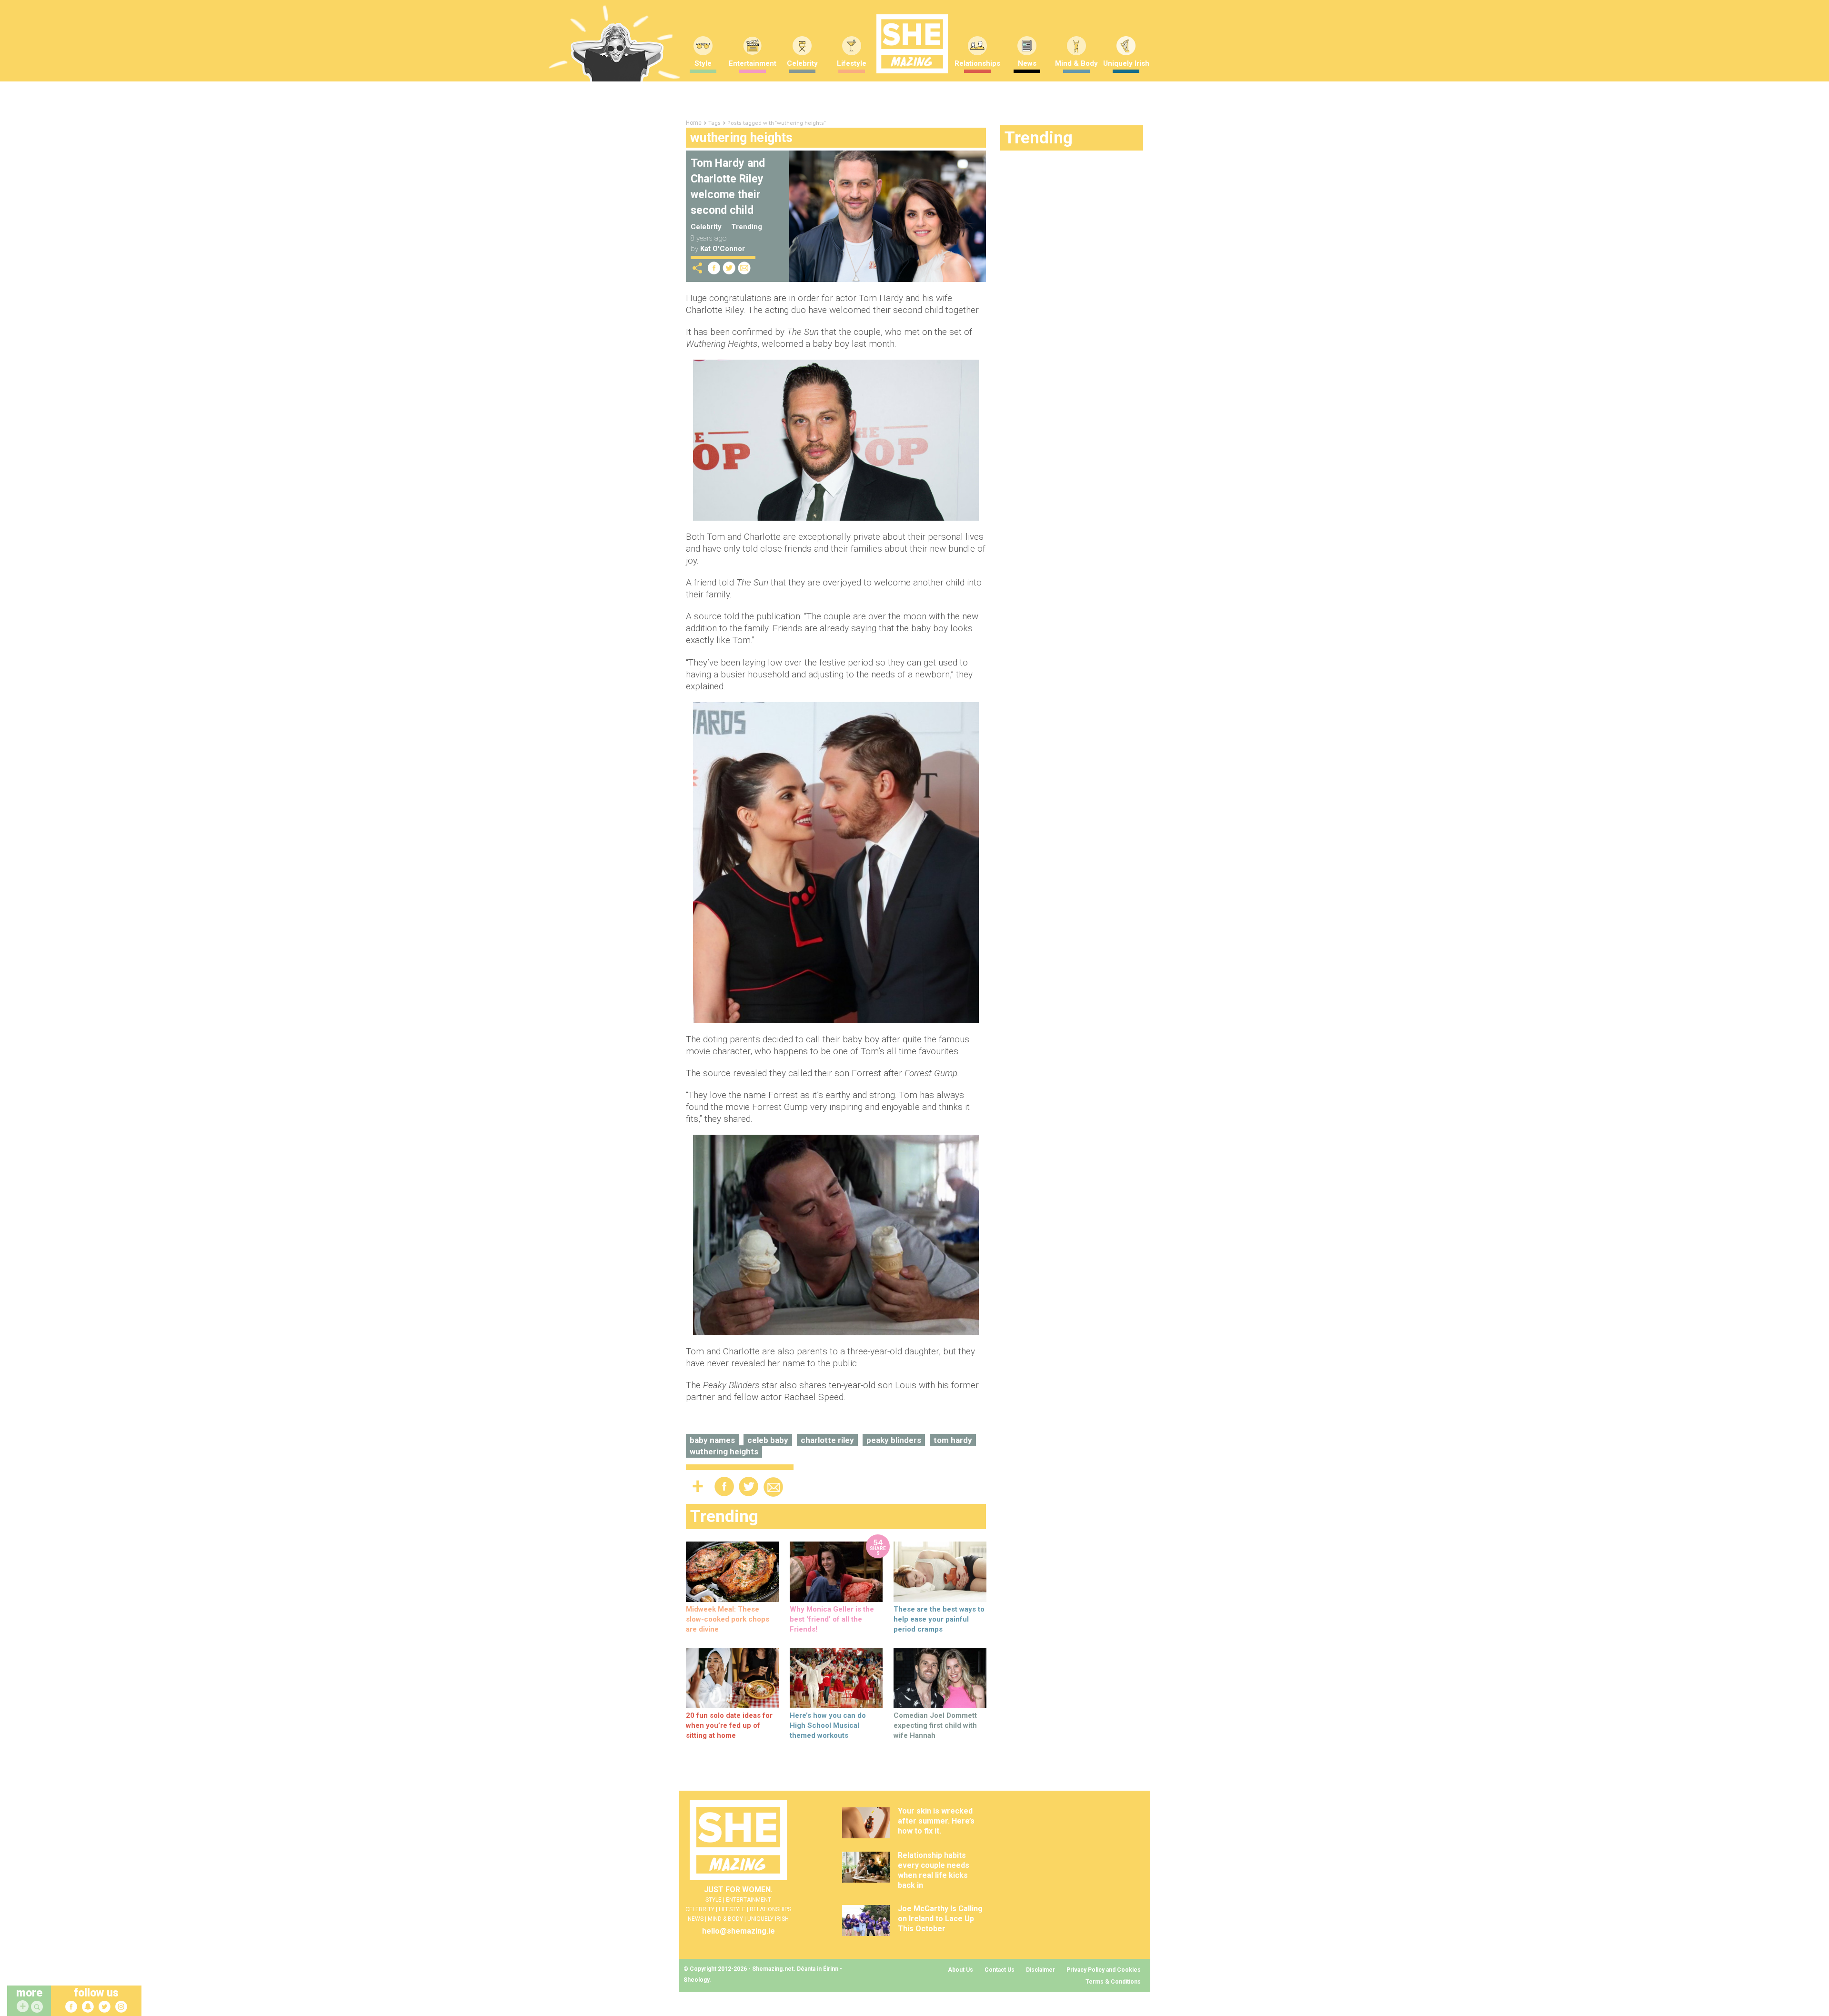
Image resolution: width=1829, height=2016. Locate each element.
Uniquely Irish (1126, 63)
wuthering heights (724, 1452)
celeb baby (768, 1440)
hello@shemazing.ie (739, 1931)
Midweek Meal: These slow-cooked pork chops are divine (728, 1619)
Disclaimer (1040, 1970)
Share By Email (744, 268)
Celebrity (802, 63)
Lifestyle (852, 63)
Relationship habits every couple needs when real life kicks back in (934, 1870)
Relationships (977, 63)
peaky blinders (894, 1440)
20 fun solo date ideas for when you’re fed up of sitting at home (729, 1725)
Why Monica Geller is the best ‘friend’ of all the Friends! (832, 1619)
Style (703, 63)
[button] (38, 2007)
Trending (747, 227)
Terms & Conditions (1113, 1982)
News (1027, 63)
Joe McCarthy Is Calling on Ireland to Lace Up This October (940, 1919)
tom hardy (953, 1440)
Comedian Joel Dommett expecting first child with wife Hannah (935, 1725)
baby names (712, 1440)
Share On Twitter (729, 268)
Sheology (696, 1980)
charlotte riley (827, 1440)
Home (694, 123)
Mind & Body (1076, 63)
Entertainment (753, 63)
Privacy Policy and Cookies (1104, 1970)
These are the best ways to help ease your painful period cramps (939, 1619)
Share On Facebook (714, 268)
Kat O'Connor (723, 249)
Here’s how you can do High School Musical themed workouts (828, 1725)
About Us (960, 1970)
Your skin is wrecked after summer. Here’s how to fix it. (936, 1821)
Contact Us (1000, 1970)
